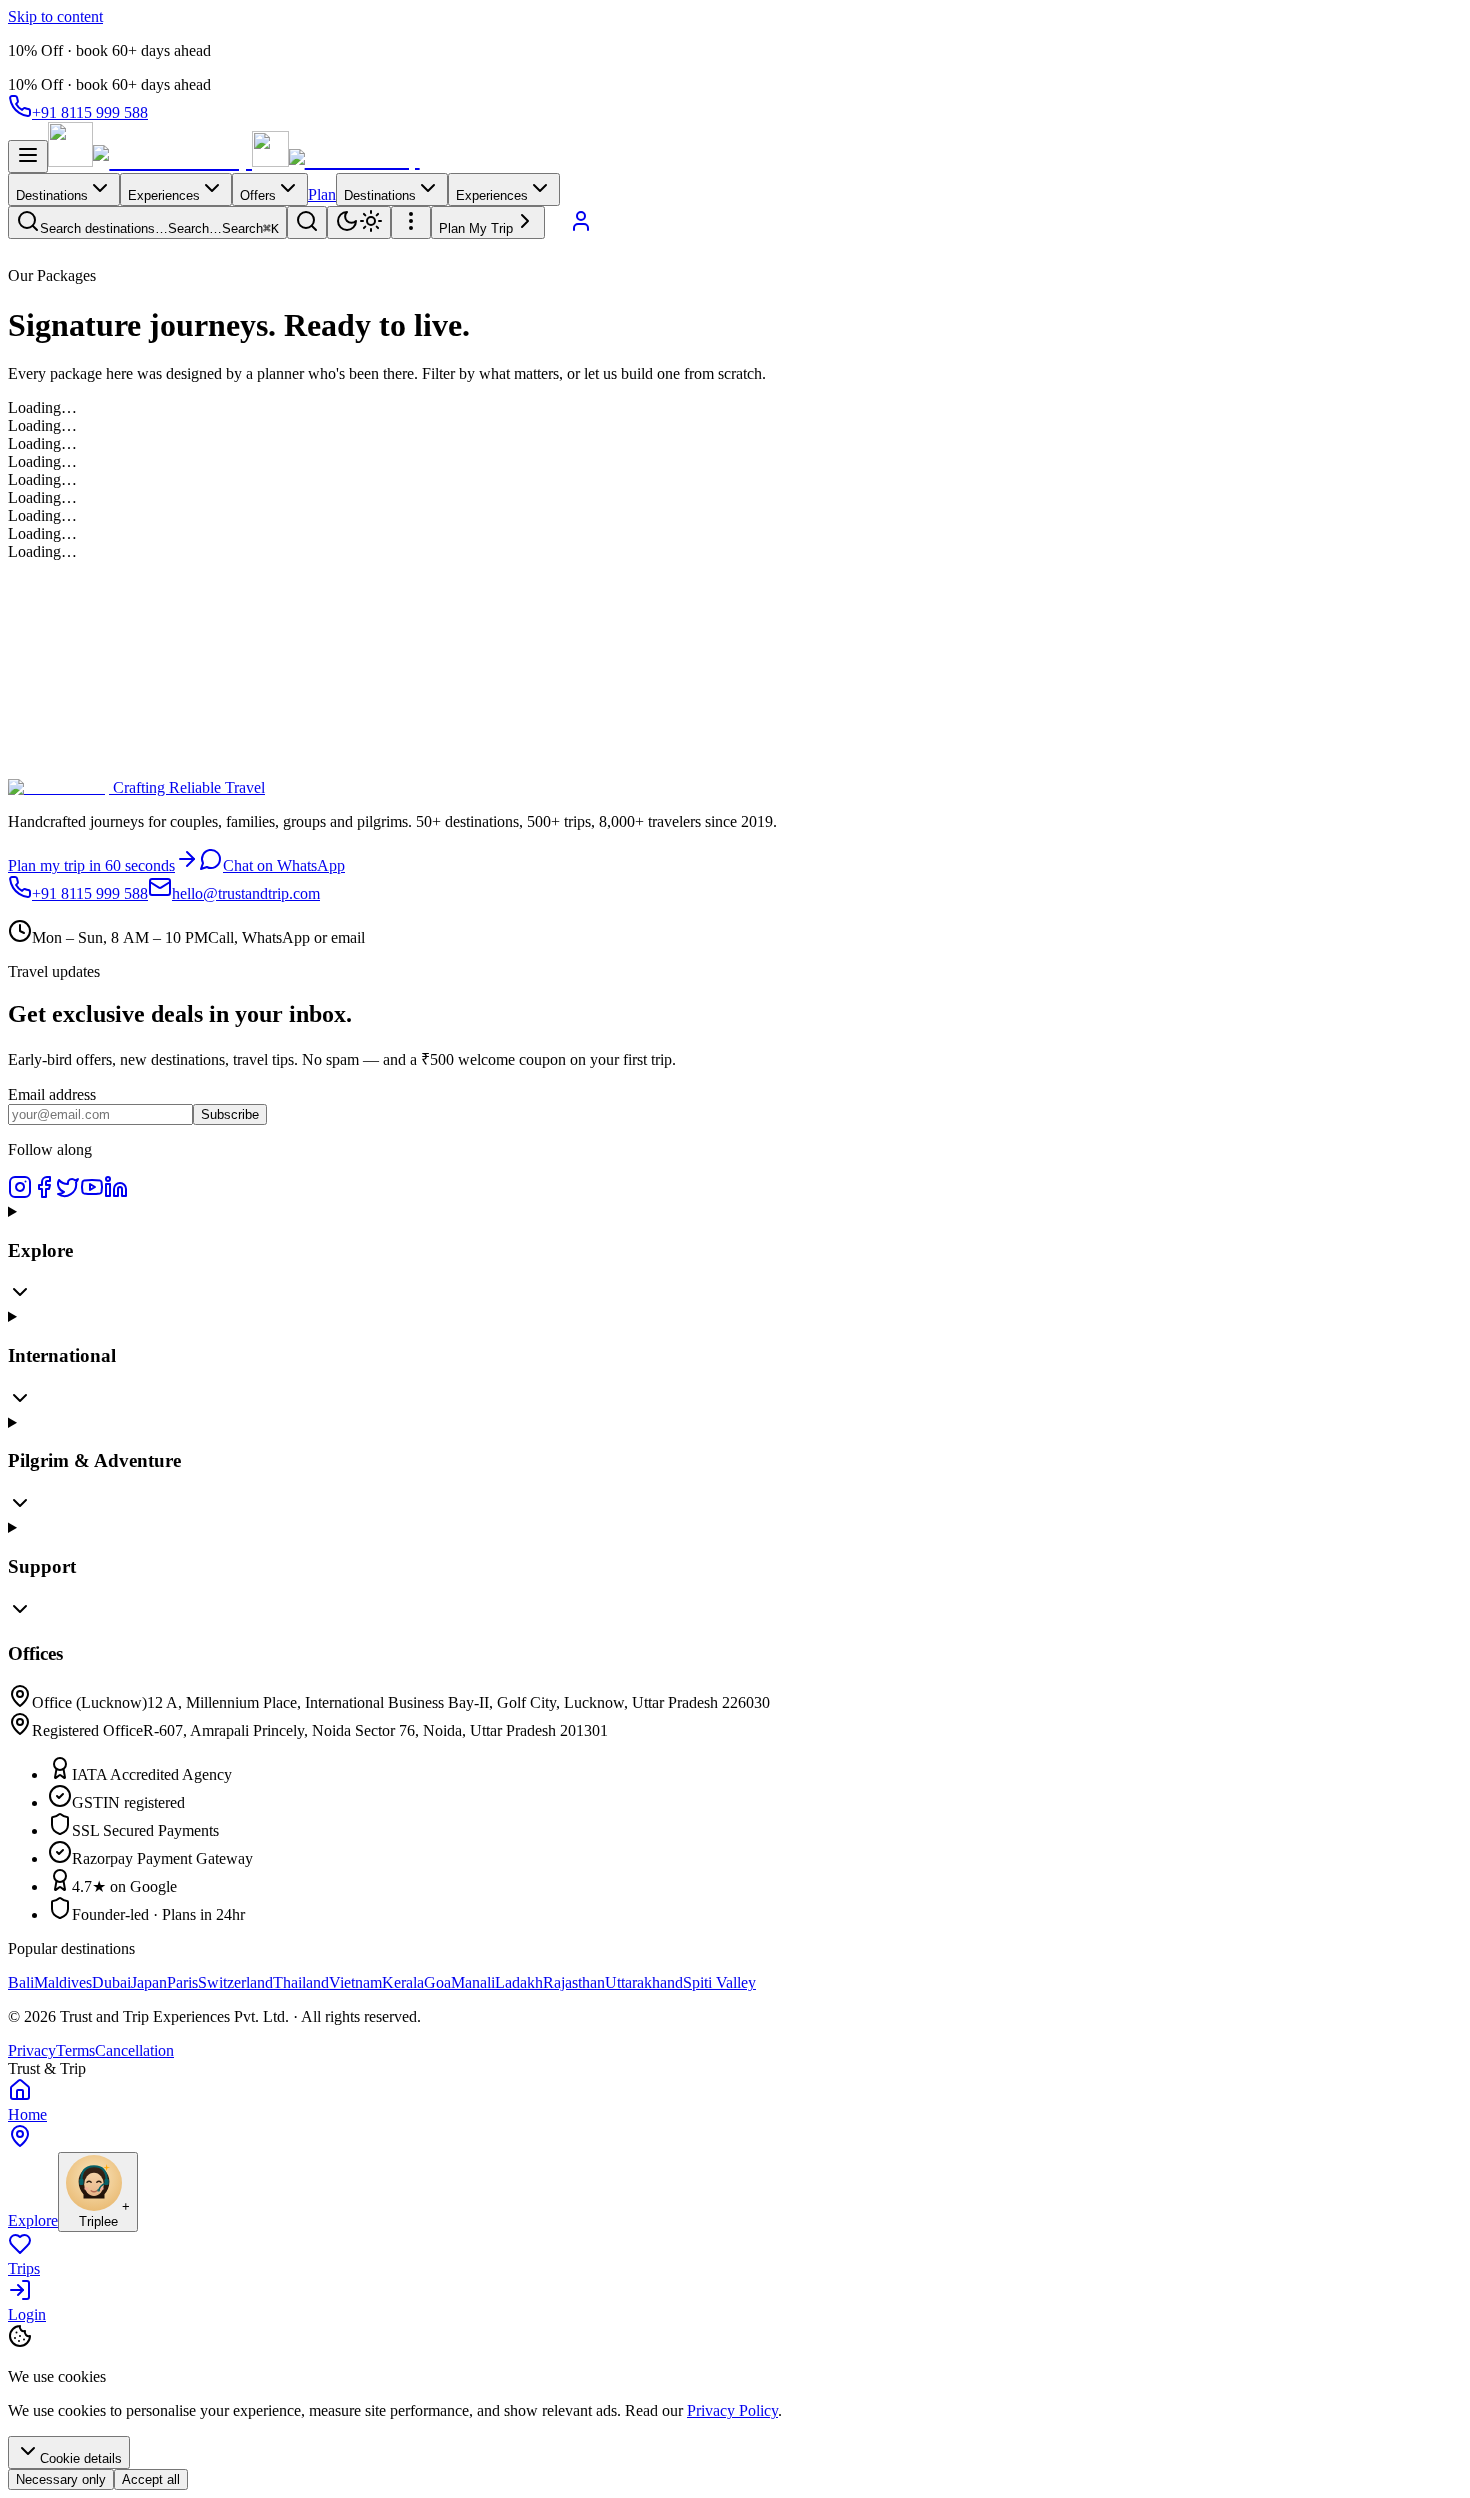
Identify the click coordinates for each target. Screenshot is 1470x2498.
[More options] (411, 222)
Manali (473, 1982)
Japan (149, 1982)
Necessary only (61, 2479)
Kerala (403, 1982)
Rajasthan (574, 1982)
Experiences (164, 195)
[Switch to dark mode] (359, 222)
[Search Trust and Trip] (307, 222)
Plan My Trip (476, 228)
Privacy (32, 2050)
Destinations (52, 195)
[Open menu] (28, 156)
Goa (437, 1982)
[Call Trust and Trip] (557, 227)
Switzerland (235, 1982)
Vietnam (355, 1982)
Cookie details (81, 2458)
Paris (182, 1982)
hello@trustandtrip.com (246, 893)
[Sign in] (581, 227)
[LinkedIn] (116, 1193)
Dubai (111, 1982)
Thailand (301, 1982)
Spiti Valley (719, 1982)
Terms (75, 2050)
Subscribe (230, 1114)
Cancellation (134, 2050)
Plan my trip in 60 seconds (91, 865)
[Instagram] (20, 1193)
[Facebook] (44, 1193)
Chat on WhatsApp (284, 865)
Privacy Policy (732, 2410)
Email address (52, 1094)
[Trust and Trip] (150, 161)
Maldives (63, 1982)
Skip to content (55, 16)
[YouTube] (92, 1193)
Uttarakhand (644, 1982)
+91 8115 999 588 (90, 112)
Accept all (151, 2479)
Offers (258, 195)
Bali (21, 1982)
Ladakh (519, 1982)
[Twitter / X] (68, 1193)
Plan (322, 194)
